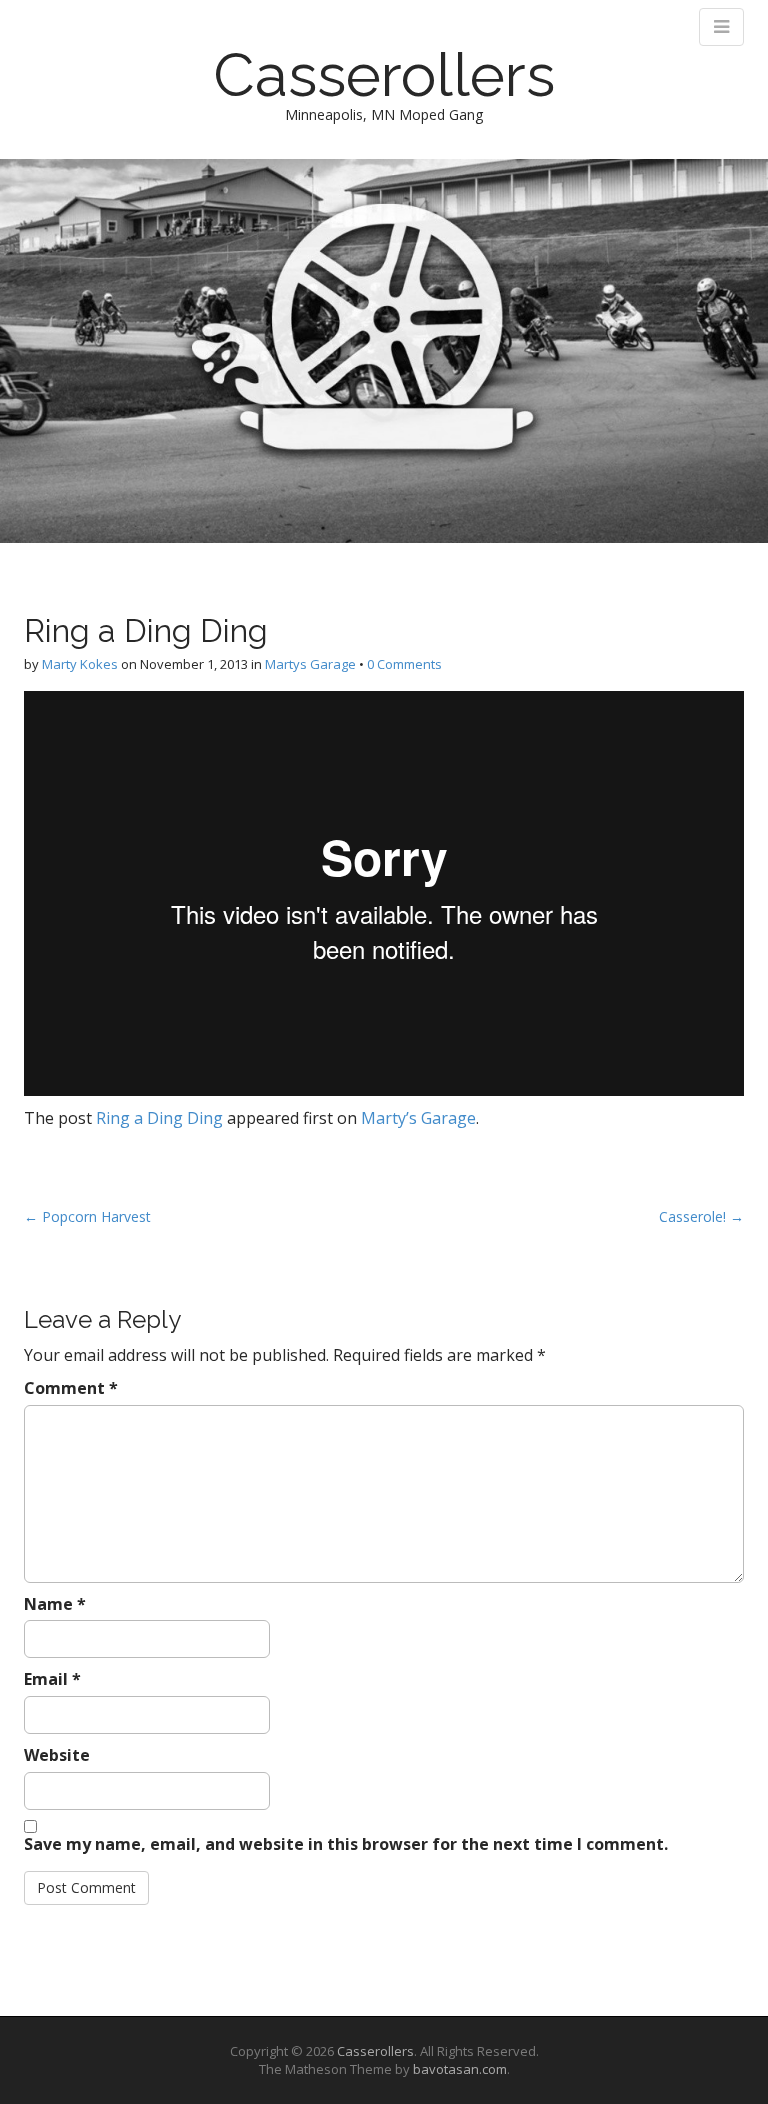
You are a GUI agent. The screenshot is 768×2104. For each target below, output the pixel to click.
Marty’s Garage (418, 1118)
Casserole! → (701, 1216)
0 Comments (404, 664)
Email (52, 1679)
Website (57, 1755)
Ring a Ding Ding (159, 1118)
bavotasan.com (460, 2069)
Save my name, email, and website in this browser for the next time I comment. (346, 1844)
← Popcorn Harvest (87, 1216)
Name (55, 1604)
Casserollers (384, 75)
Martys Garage (310, 664)
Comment (71, 1388)
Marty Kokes (80, 664)
